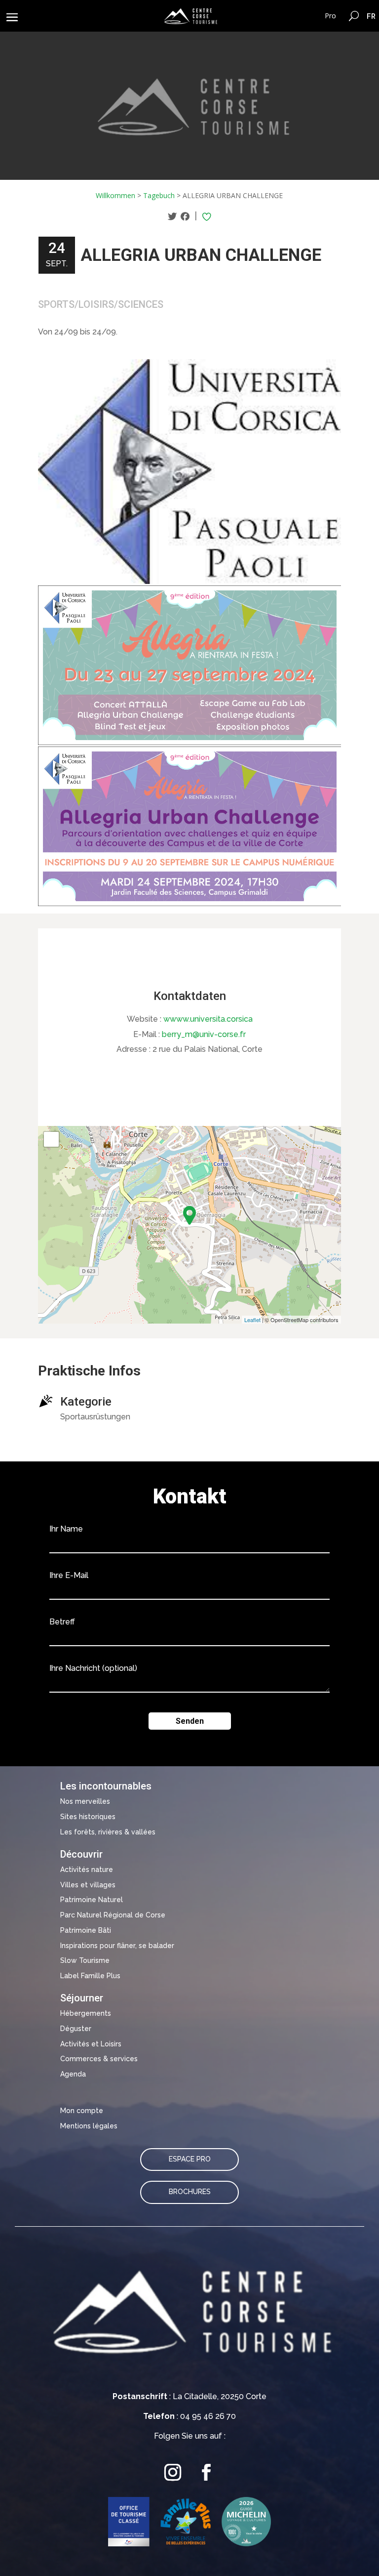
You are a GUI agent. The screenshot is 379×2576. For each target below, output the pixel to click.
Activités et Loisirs (91, 2044)
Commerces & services (99, 2059)
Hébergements (86, 2013)
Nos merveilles (85, 1801)
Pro (330, 16)
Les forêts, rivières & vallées (108, 1832)
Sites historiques (88, 1817)
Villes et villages (88, 1885)
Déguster (76, 2029)
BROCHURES (190, 2192)
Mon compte (82, 2111)
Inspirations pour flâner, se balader (117, 1946)
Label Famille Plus (90, 1976)
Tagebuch (159, 195)
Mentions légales (89, 2126)
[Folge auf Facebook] (206, 2472)
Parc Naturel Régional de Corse (113, 1915)
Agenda (73, 2074)
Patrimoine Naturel (92, 1900)
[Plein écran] (51, 1139)
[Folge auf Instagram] (173, 2472)
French (371, 16)
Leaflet (252, 1320)
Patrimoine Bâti (86, 1930)
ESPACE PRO (190, 2159)
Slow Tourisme (85, 1960)
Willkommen (115, 195)
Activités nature (87, 1870)
